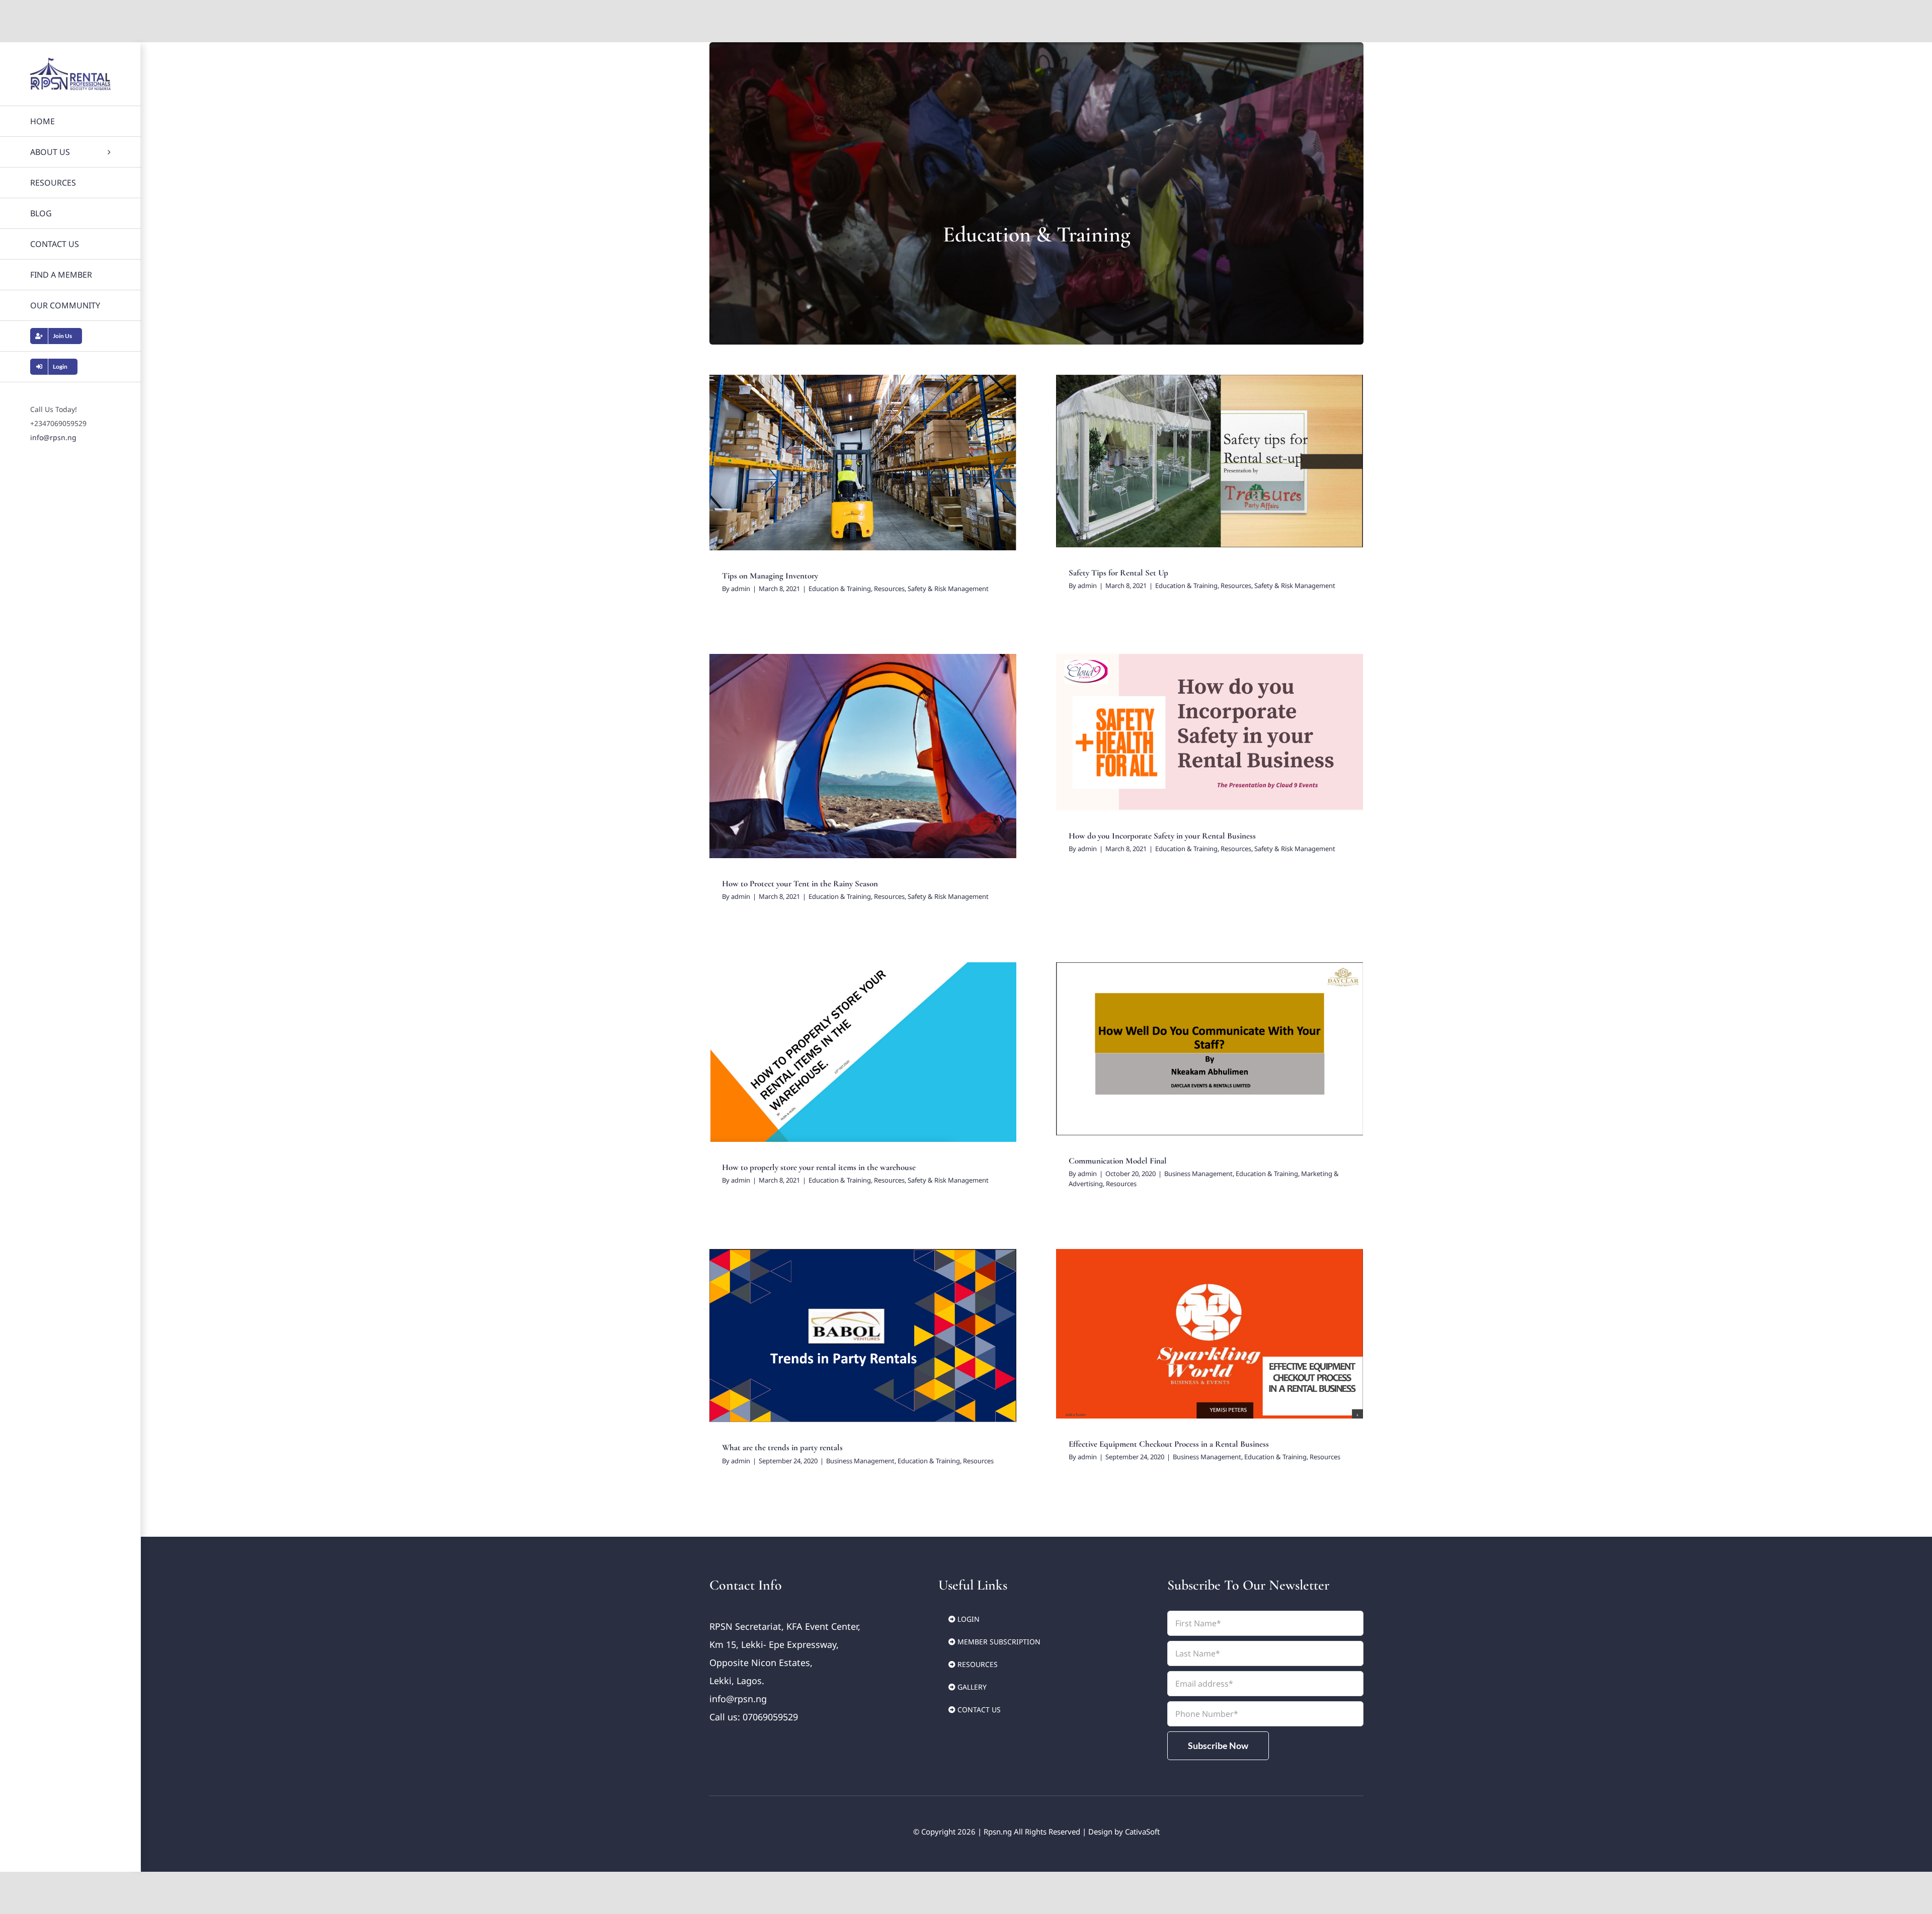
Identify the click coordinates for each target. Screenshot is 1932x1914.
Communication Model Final (1118, 1161)
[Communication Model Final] (1210, 1049)
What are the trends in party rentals (782, 1447)
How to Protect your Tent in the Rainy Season (800, 884)
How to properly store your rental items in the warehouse (819, 1167)
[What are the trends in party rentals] (863, 1336)
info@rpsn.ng (53, 437)
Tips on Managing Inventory (770, 576)
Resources (854, 471)
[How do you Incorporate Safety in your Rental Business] (1210, 732)
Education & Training (804, 471)
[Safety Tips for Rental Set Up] (1210, 461)
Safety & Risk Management (912, 471)
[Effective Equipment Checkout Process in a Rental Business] (1210, 1334)
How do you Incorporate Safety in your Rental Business (1162, 836)
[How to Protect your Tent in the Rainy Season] (863, 756)
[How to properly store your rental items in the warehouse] (863, 1052)
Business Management (1122, 1058)
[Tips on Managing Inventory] (863, 463)
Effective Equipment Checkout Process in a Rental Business (1169, 1444)
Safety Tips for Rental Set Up (1118, 573)
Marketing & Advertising (1261, 1058)
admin (741, 589)
